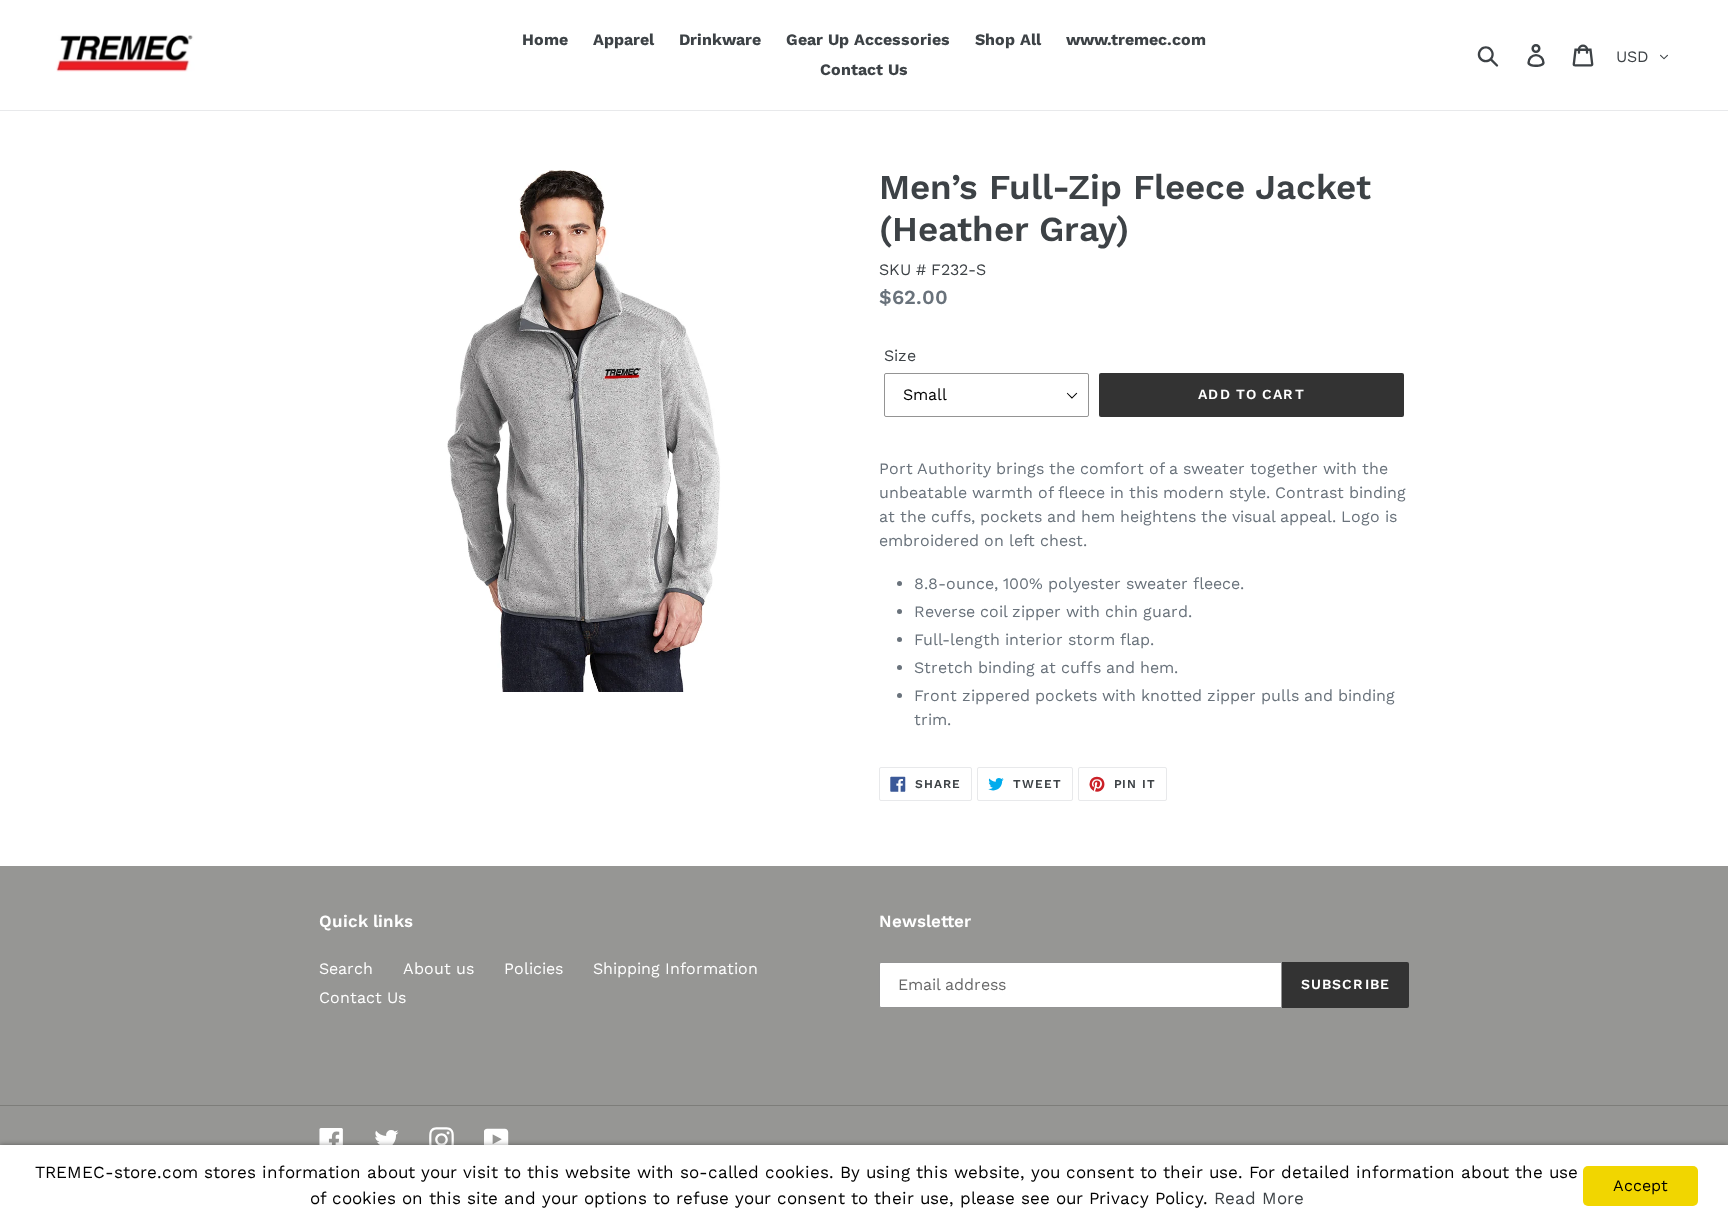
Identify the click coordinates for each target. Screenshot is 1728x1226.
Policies (533, 968)
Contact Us (362, 997)
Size (900, 355)
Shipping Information (675, 968)
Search (346, 968)
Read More (1259, 1198)
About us (438, 968)
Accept (1640, 1185)
